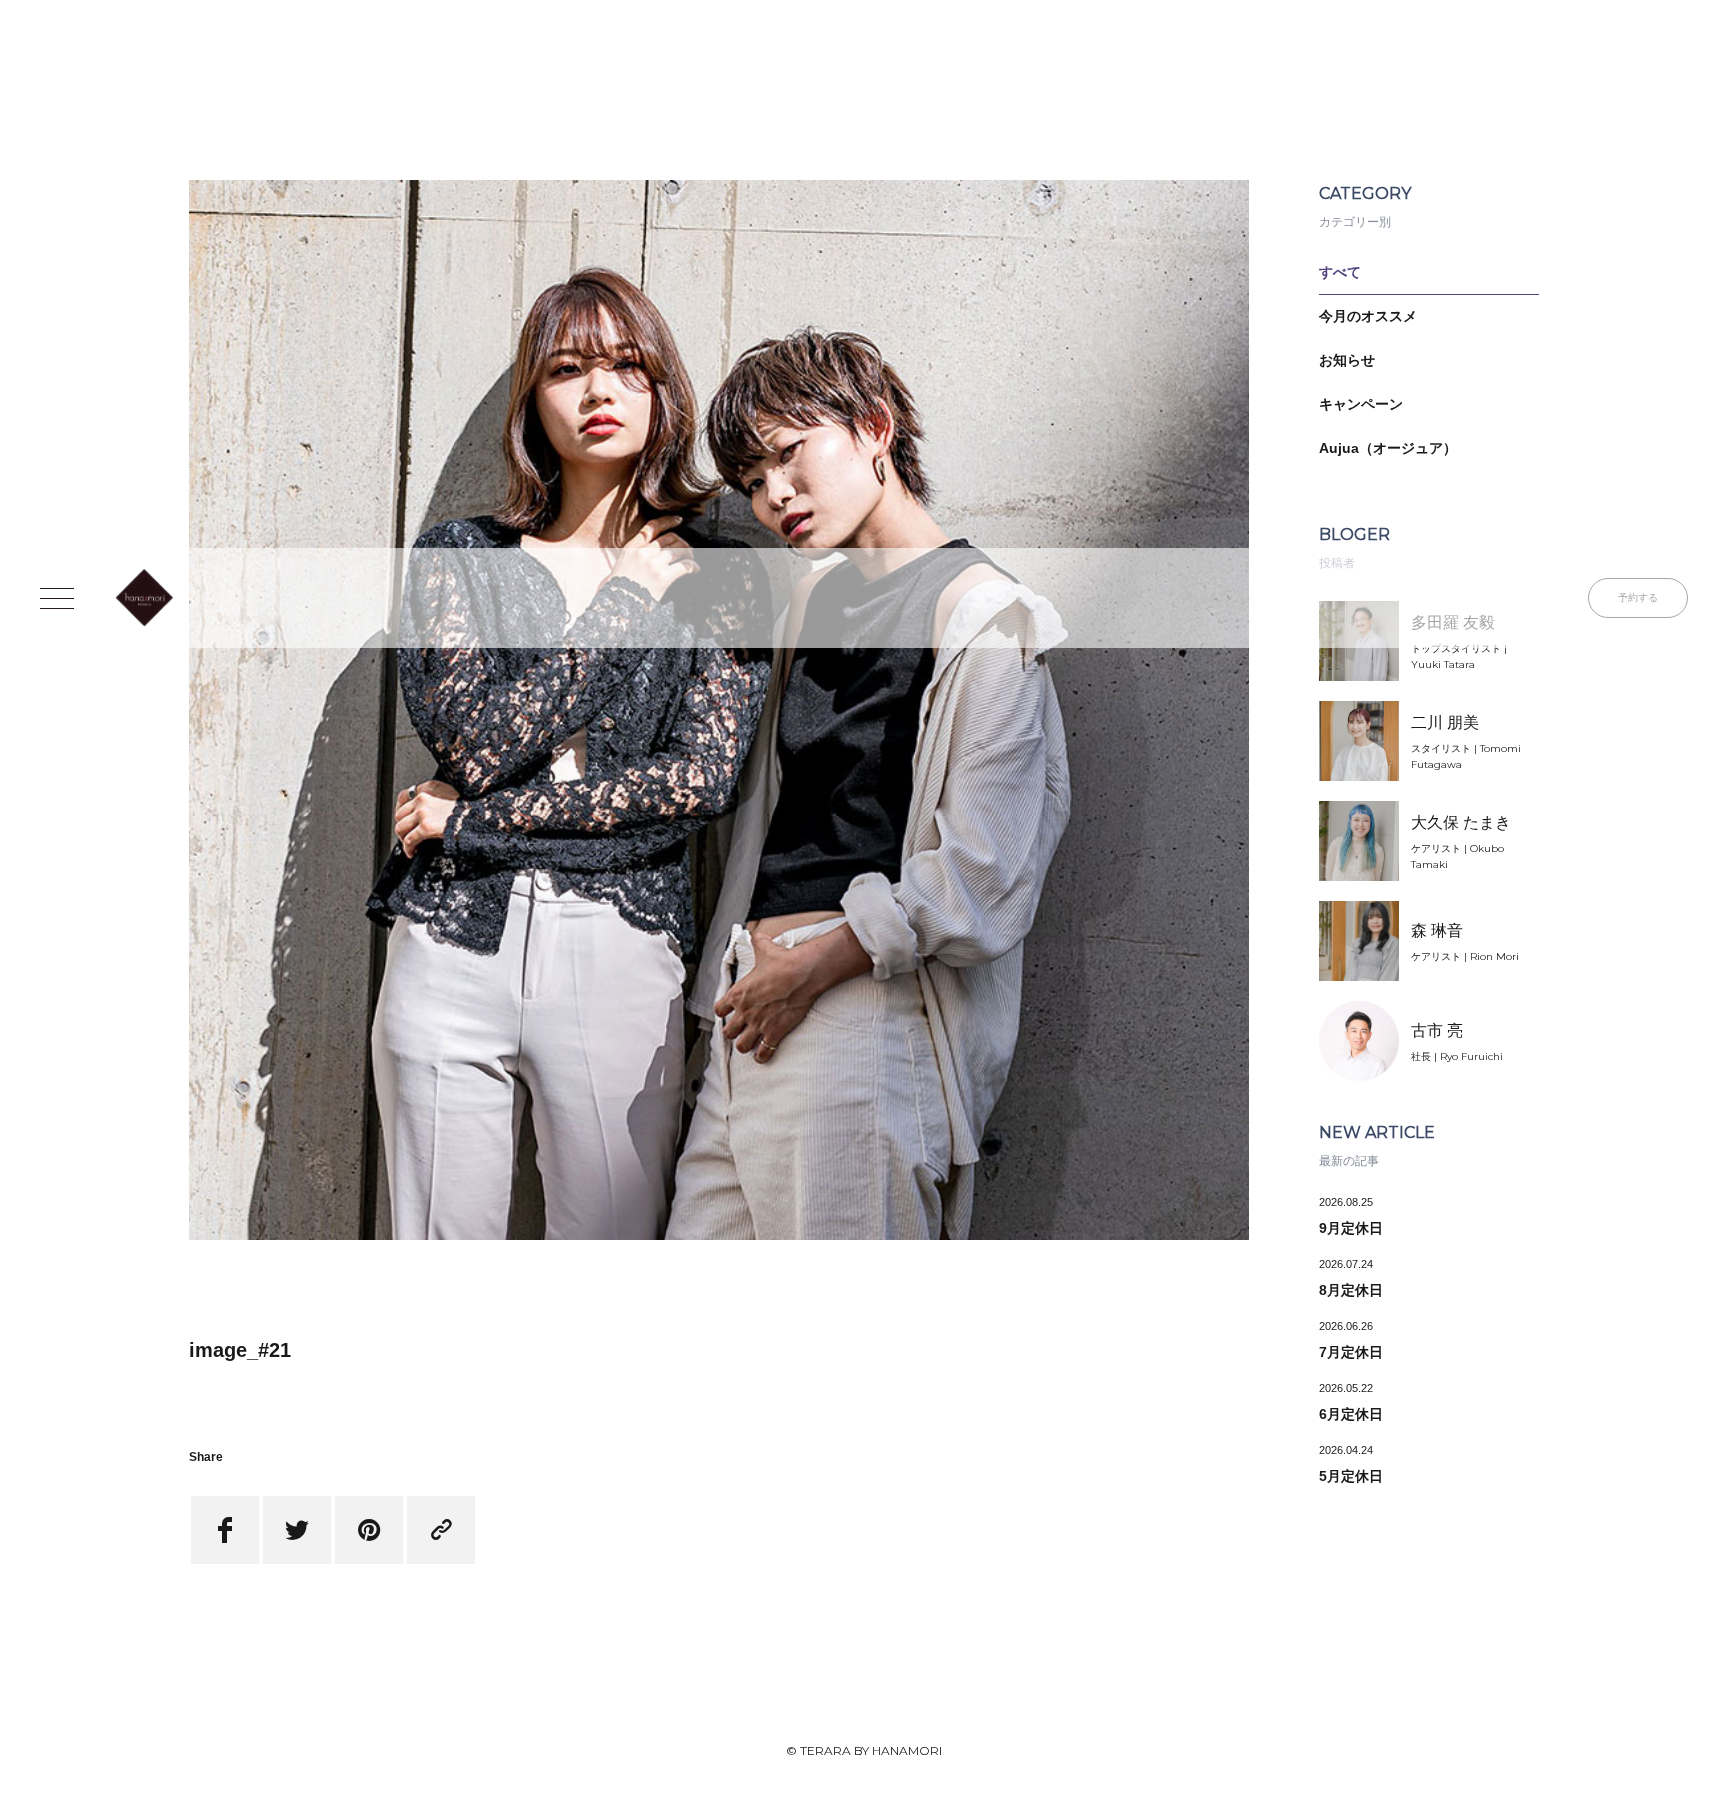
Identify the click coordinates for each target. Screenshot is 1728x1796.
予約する (1638, 597)
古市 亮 (1437, 1030)
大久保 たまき (1461, 822)
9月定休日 (1351, 1228)
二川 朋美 (1445, 722)
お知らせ (1347, 360)
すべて (1340, 272)
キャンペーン (1361, 404)
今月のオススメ (1368, 316)
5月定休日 (1351, 1476)
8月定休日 (1351, 1290)
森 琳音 (1437, 930)
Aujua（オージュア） (1388, 448)
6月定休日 (1351, 1414)
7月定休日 (1351, 1352)
